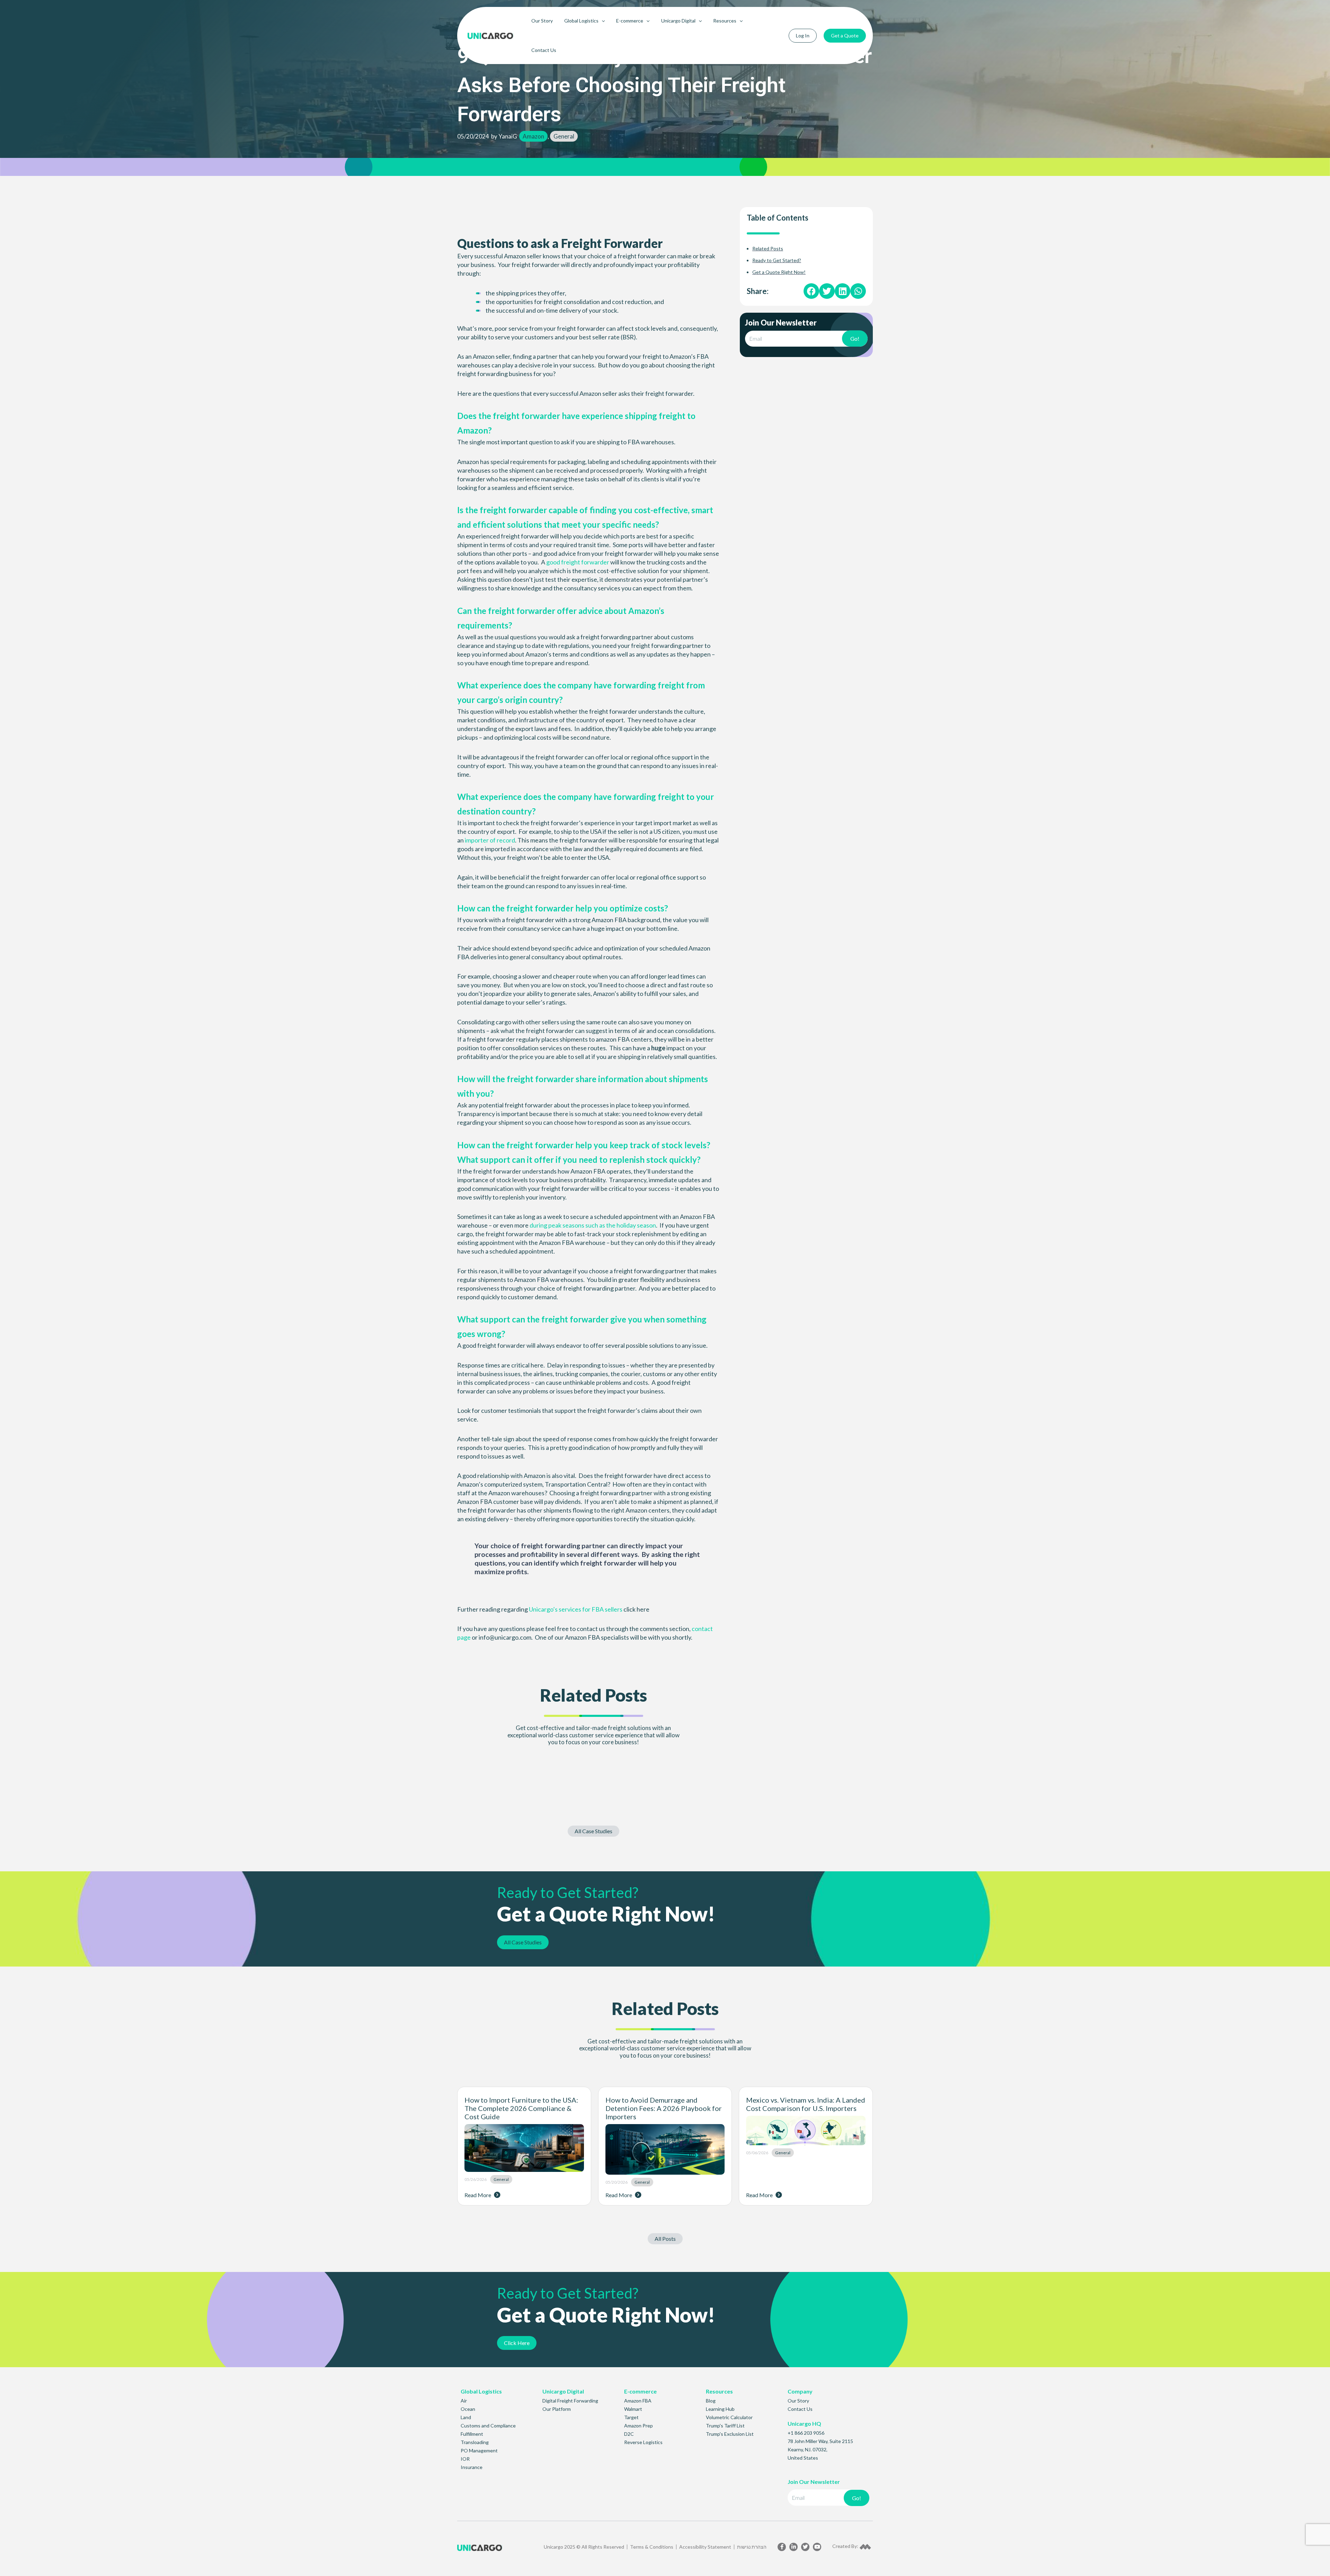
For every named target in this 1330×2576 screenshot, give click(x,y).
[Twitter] (805, 2547)
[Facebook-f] (782, 2547)
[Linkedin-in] (793, 2547)
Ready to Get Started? (777, 260)
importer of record (490, 840)
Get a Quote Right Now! (779, 272)
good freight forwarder (578, 562)
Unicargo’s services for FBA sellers (576, 1609)
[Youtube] (817, 2547)
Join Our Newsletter (781, 323)
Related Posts (768, 248)
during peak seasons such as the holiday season (593, 1225)
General (564, 136)
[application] (602, 21)
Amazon (533, 136)
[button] (811, 291)
